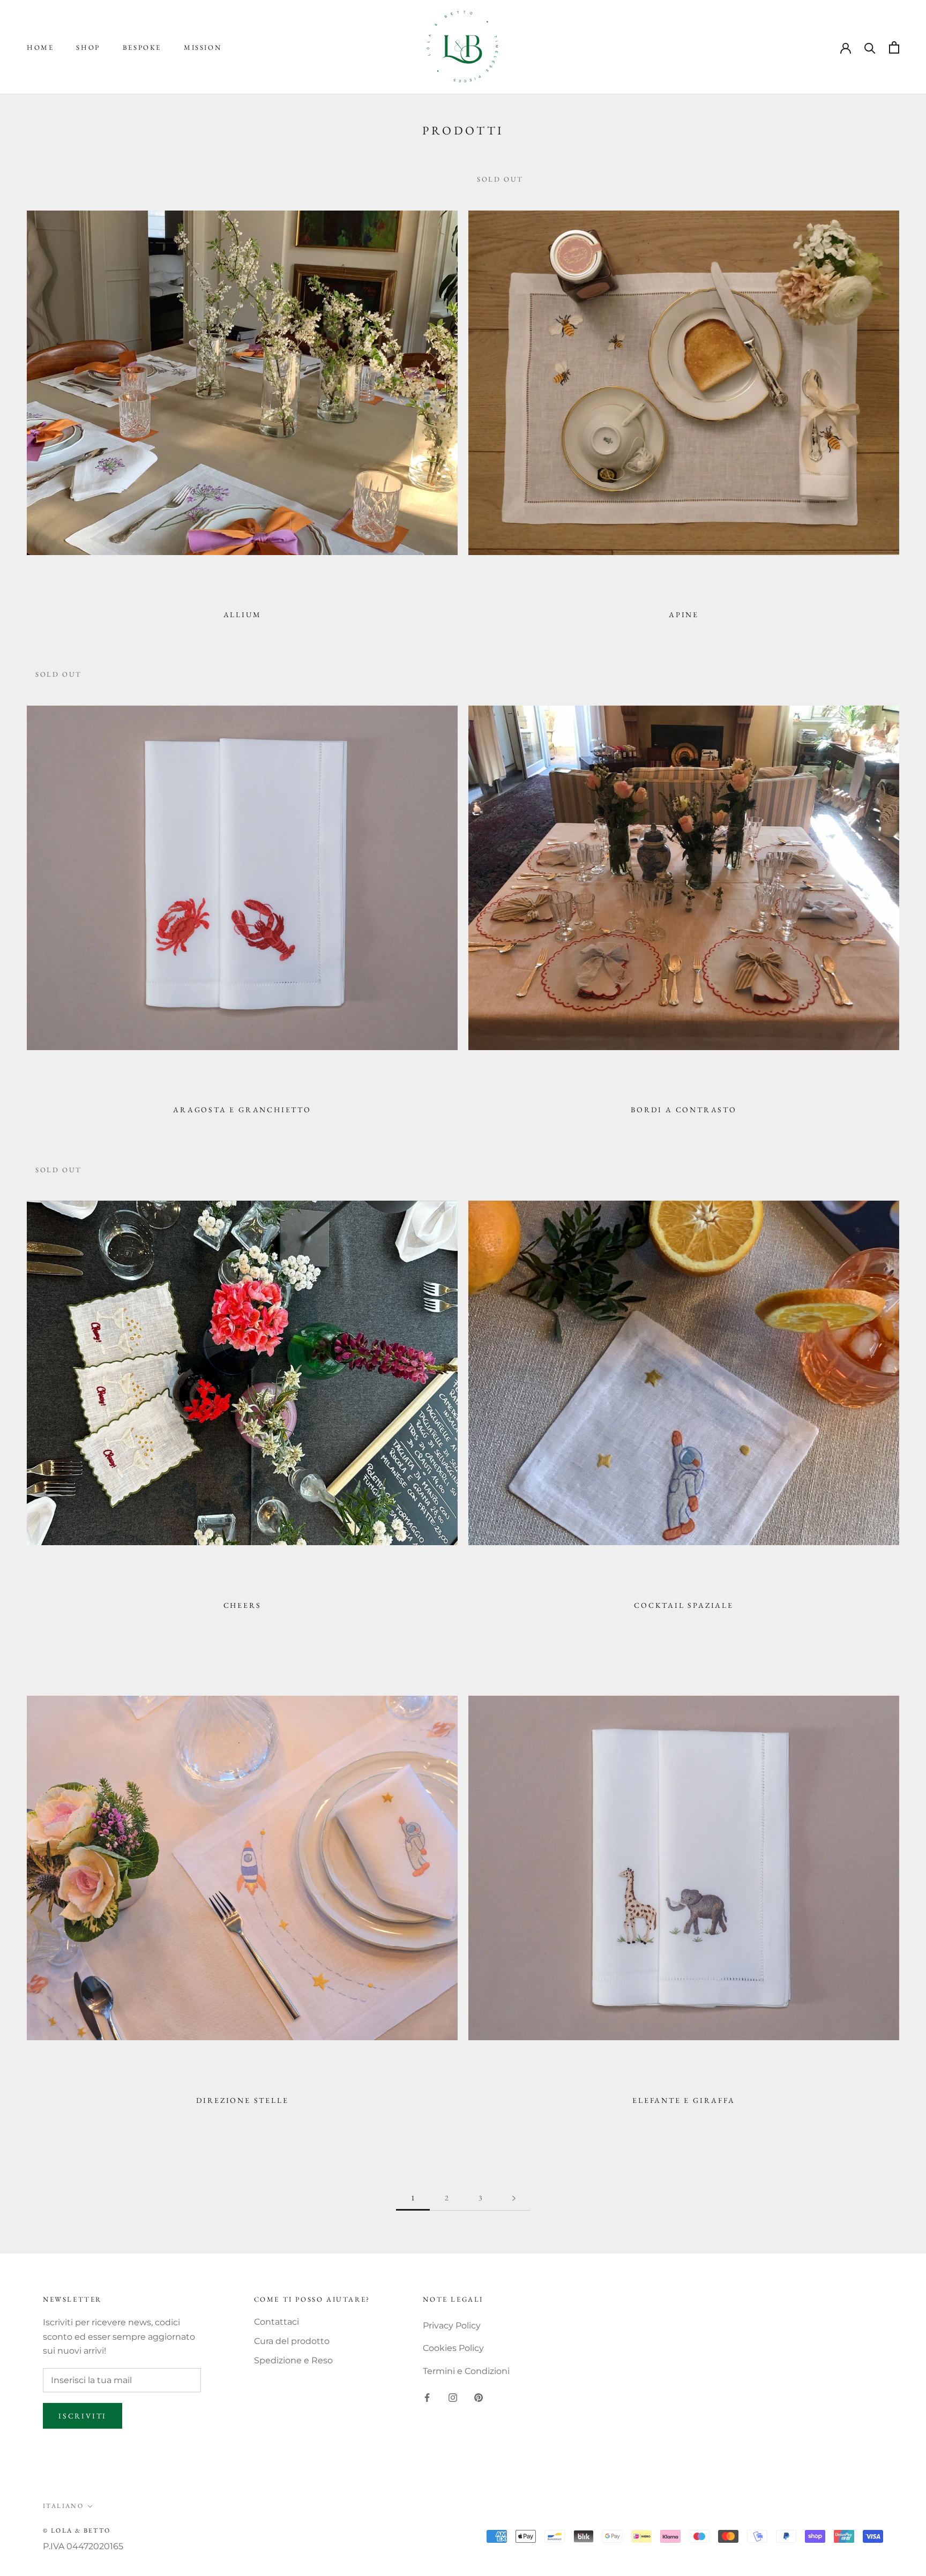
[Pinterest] (479, 2397)
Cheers (242, 1605)
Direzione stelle (242, 2100)
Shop (88, 47)
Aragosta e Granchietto (242, 1110)
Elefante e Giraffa (684, 2100)
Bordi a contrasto (684, 1110)
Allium (242, 615)
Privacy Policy (452, 2326)
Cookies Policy (453, 2348)
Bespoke (142, 47)
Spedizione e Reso (293, 2360)
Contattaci (277, 2322)
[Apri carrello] (894, 47)
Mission (203, 47)
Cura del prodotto (292, 2341)
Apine (684, 615)
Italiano (63, 2506)
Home (40, 47)
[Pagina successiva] (514, 2198)
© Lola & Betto (77, 2530)
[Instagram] (453, 2397)
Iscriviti (83, 2416)
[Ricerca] (870, 47)
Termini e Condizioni (466, 2371)
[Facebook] (427, 2397)
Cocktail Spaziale (684, 1605)
